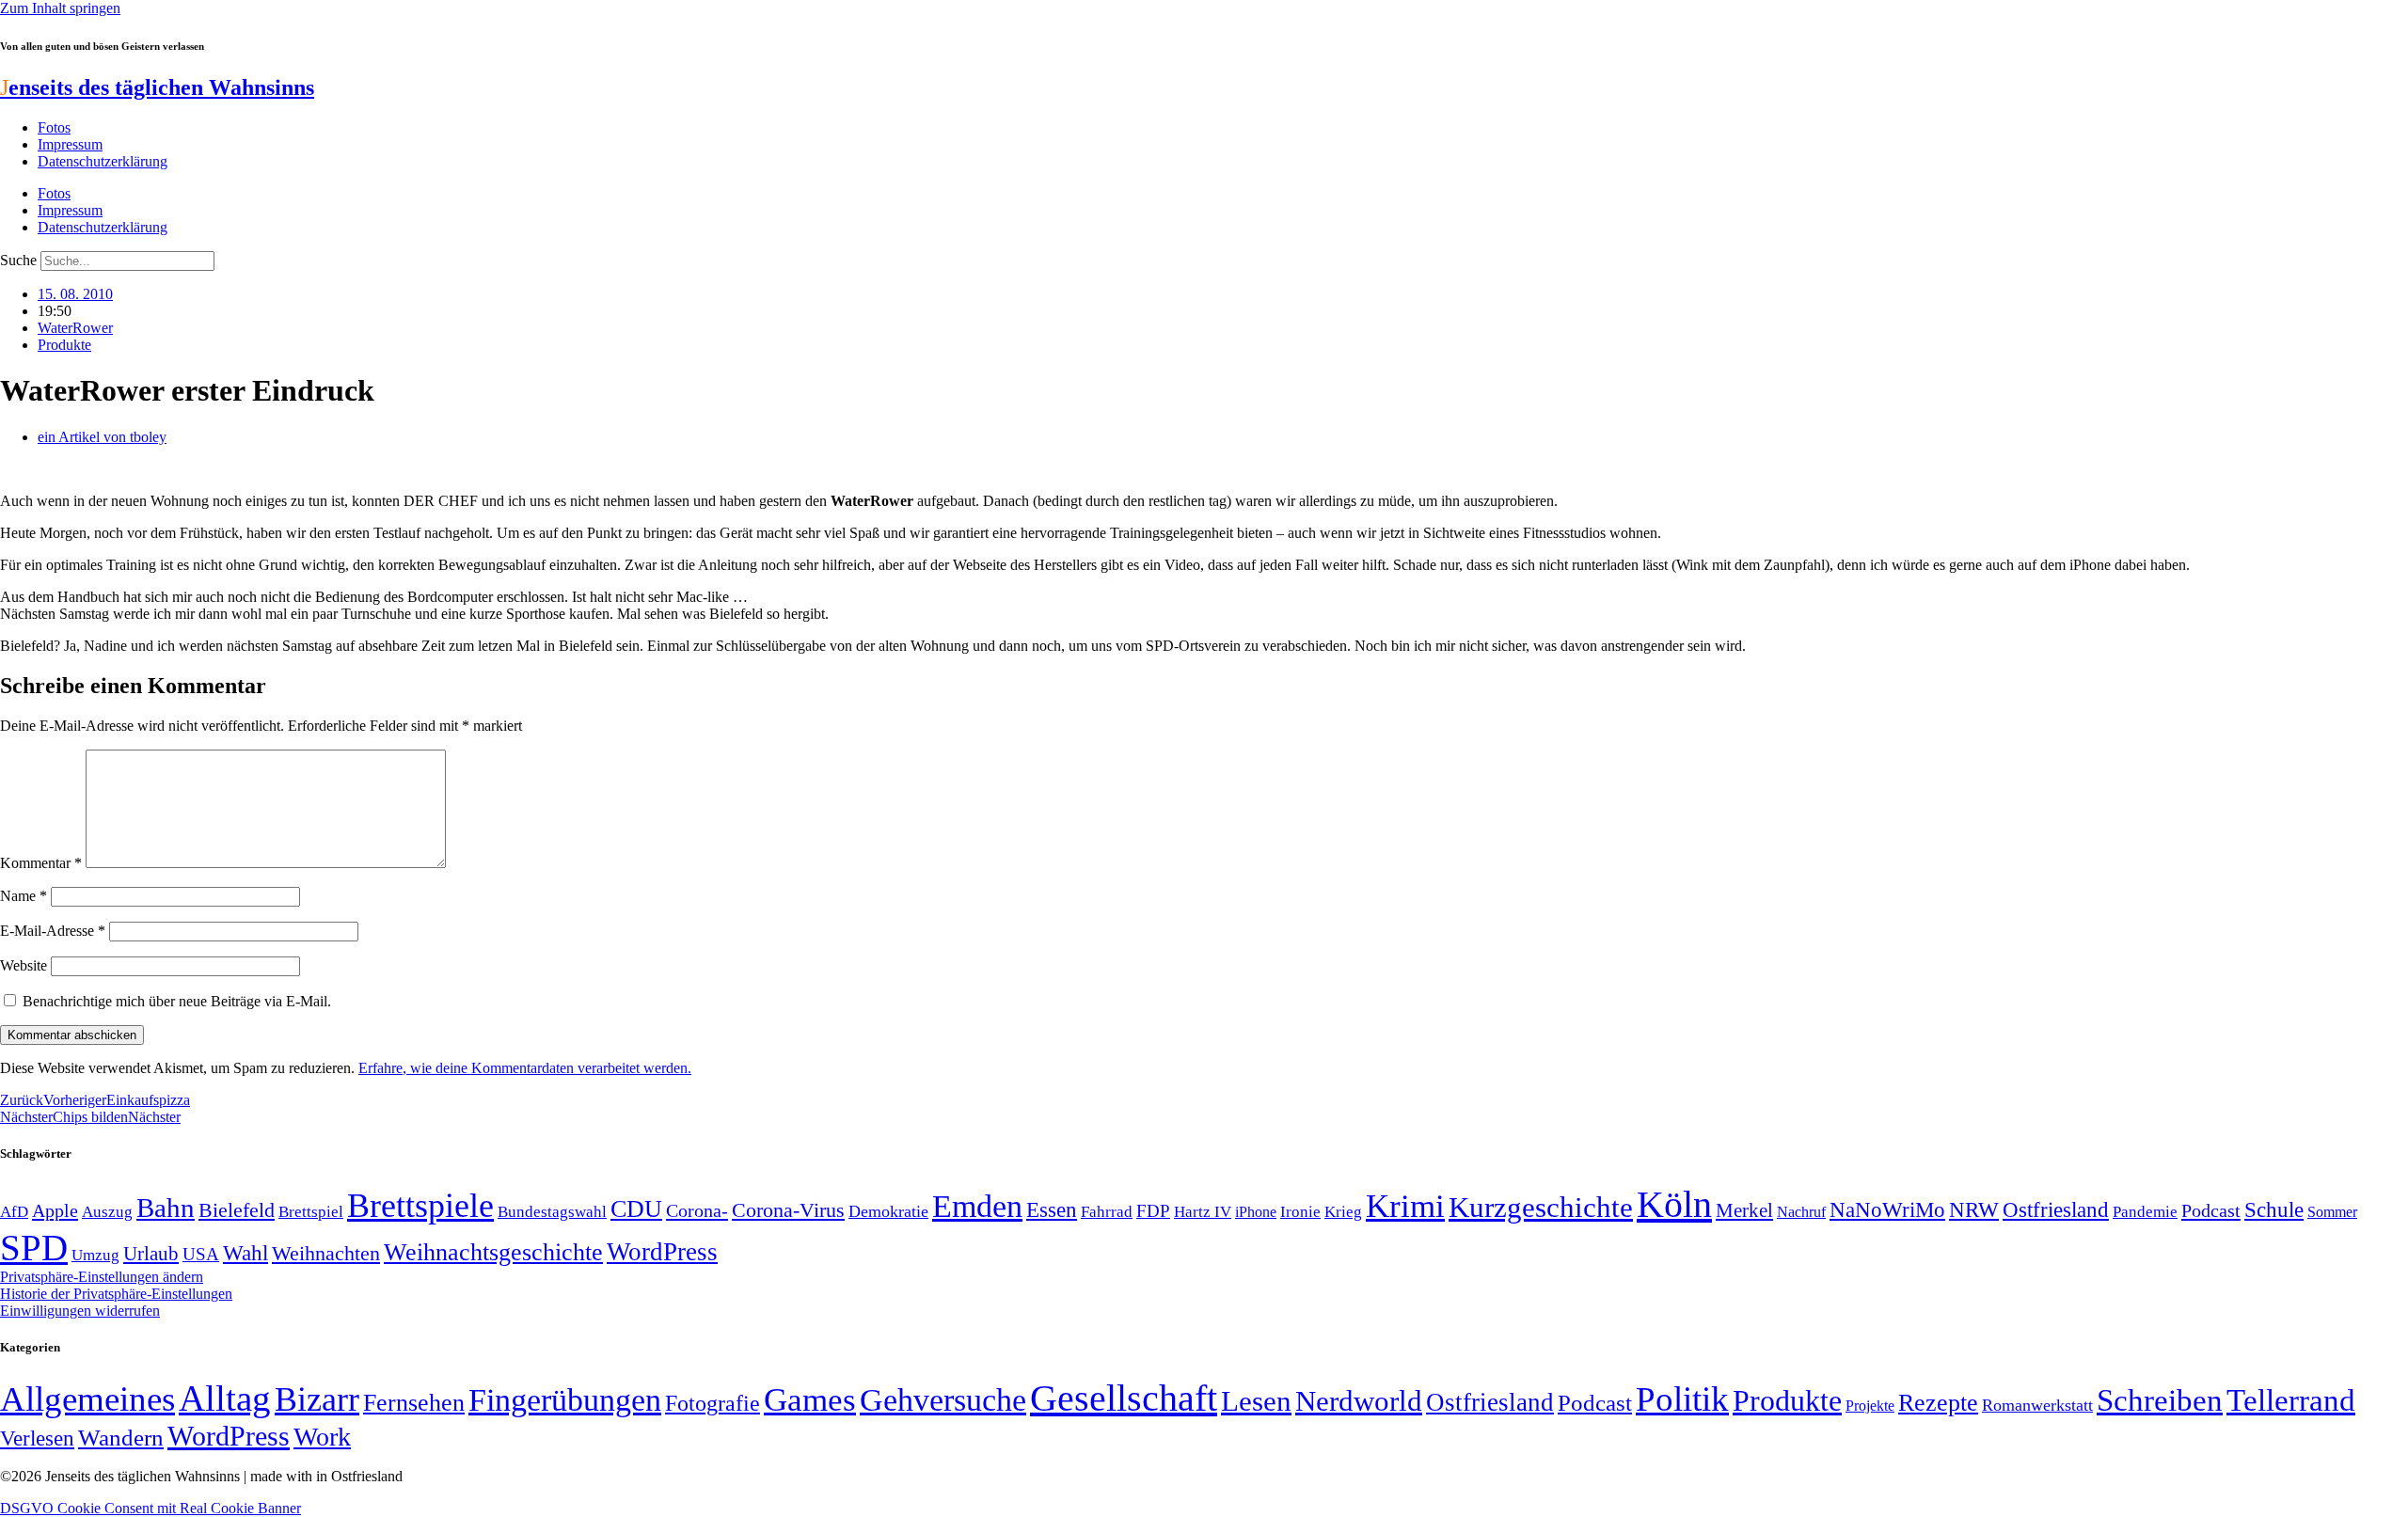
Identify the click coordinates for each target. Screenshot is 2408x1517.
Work (322, 1437)
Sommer (2332, 1212)
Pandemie (2145, 1212)
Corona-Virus (788, 1210)
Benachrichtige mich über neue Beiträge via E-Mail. (177, 1001)
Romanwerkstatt (2037, 1405)
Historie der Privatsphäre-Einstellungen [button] (116, 1294)
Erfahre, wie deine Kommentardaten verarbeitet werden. (525, 1068)
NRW (1974, 1209)
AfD (14, 1212)
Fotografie (713, 1403)
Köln (1674, 1204)
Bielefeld (237, 1210)
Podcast (2211, 1210)
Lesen (1256, 1401)
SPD (34, 1248)
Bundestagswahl (552, 1212)
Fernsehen (414, 1403)
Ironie (1300, 1212)
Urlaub (151, 1254)
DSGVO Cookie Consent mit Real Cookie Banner (150, 1508)
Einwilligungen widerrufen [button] (80, 1311)
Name (24, 896)
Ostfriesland (2056, 1209)
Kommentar (41, 863)
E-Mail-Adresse (53, 931)
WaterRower (75, 328)
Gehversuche (943, 1400)
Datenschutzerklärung (103, 161)
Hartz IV (1203, 1211)
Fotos (54, 127)
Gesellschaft (1124, 1398)
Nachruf (1801, 1212)
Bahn (166, 1208)
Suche (18, 260)
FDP (1153, 1211)
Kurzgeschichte (1541, 1207)
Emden (977, 1206)
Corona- (697, 1210)
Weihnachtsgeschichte (493, 1252)
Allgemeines (87, 1399)
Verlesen (37, 1438)
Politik (1682, 1399)
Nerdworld (1359, 1401)
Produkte (64, 345)
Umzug (95, 1255)
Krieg (1343, 1211)
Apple (55, 1210)
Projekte (1870, 1406)
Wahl (246, 1253)
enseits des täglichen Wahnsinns (157, 87)
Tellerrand (2291, 1400)
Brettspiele (420, 1206)
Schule (2274, 1209)
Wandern (121, 1438)
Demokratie (888, 1211)
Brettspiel (311, 1212)
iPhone (1256, 1212)
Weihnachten (326, 1253)
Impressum (70, 144)
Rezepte (1938, 1403)
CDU (636, 1209)
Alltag (225, 1398)
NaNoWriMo (1887, 1210)
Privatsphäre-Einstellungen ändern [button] (102, 1277)
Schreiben (2160, 1400)
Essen (1052, 1210)
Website (24, 965)
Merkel (1744, 1210)
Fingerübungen (565, 1400)
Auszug (107, 1211)
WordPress (662, 1252)
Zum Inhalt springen (60, 8)
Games (810, 1400)
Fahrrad (1107, 1212)
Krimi (1405, 1206)
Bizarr (317, 1399)
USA (201, 1254)
